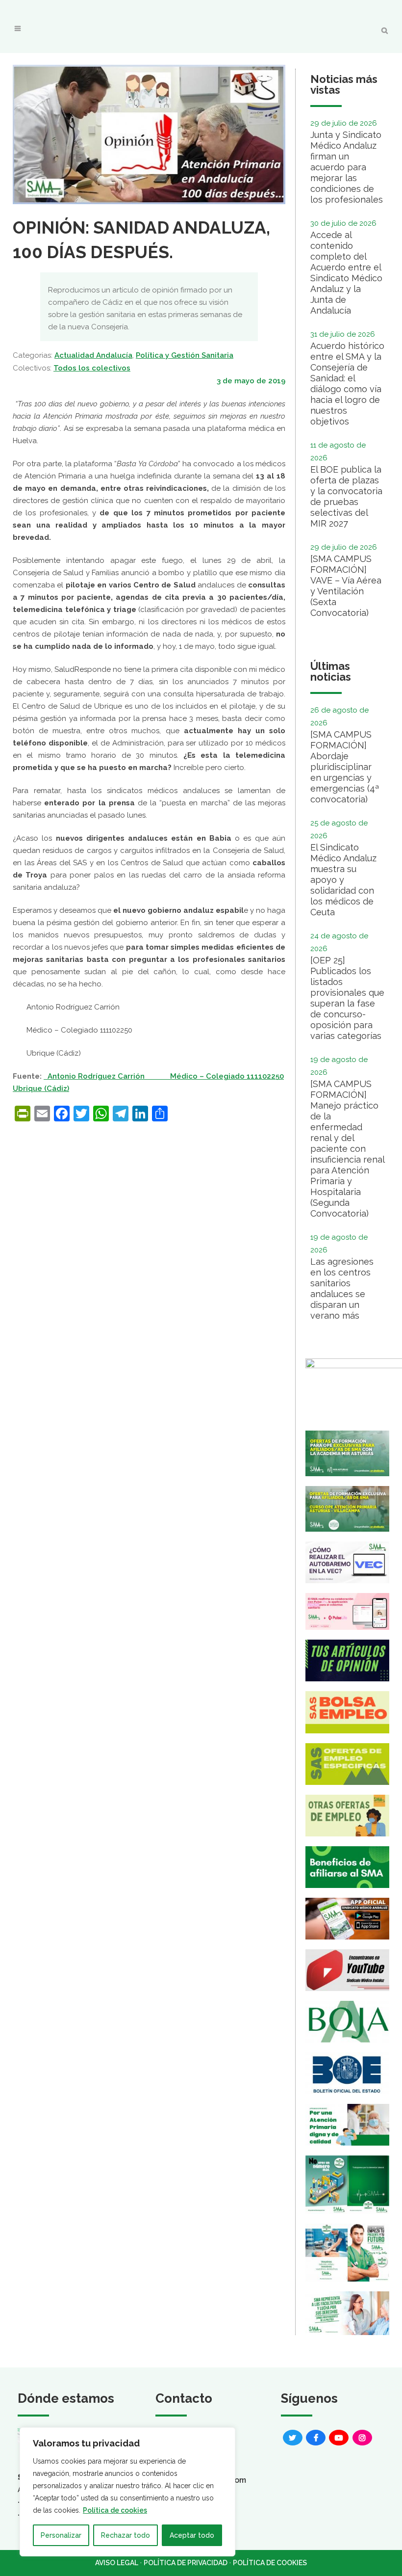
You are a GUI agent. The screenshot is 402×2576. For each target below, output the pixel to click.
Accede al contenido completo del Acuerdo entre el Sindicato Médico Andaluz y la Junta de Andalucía (346, 273)
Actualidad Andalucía (93, 355)
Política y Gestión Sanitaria (185, 355)
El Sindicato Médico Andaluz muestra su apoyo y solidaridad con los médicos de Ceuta (343, 880)
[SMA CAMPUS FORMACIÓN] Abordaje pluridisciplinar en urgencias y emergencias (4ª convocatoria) (345, 767)
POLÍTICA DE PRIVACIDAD (186, 2563)
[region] (127, 2492)
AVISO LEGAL (117, 2563)
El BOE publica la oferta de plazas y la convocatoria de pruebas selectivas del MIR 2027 (346, 496)
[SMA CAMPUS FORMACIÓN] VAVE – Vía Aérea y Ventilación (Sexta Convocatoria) (346, 586)
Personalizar (61, 2535)
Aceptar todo (192, 2535)
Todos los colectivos (92, 368)
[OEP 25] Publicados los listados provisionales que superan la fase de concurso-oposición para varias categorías (347, 998)
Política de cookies (115, 2510)
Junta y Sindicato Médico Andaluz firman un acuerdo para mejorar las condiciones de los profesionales (347, 167)
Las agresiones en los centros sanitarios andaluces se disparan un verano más (342, 1288)
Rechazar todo (126, 2535)
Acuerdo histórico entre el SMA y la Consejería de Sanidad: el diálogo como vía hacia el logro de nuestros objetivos (347, 384)
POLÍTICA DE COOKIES (270, 2563)
